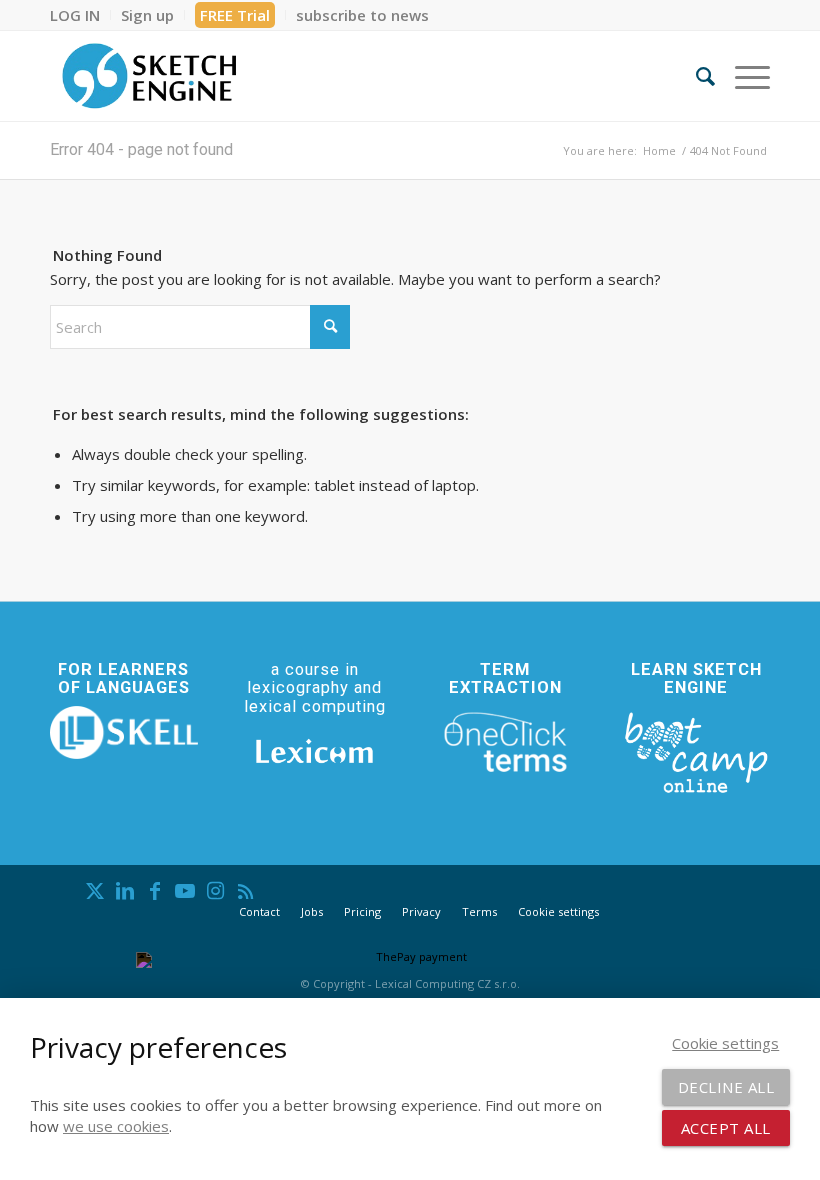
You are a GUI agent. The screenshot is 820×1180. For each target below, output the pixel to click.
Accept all (726, 1128)
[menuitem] (80, 15)
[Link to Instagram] (215, 891)
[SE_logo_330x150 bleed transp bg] (149, 76)
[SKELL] (124, 733)
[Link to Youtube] (185, 891)
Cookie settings (558, 911)
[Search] (695, 76)
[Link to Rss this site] (245, 891)
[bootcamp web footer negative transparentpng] (696, 751)
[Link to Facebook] (155, 891)
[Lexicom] (315, 751)
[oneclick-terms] (506, 743)
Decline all (726, 1087)
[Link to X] (95, 891)
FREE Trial (235, 15)
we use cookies (116, 1126)
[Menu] (742, 76)
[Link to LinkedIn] (125, 891)
